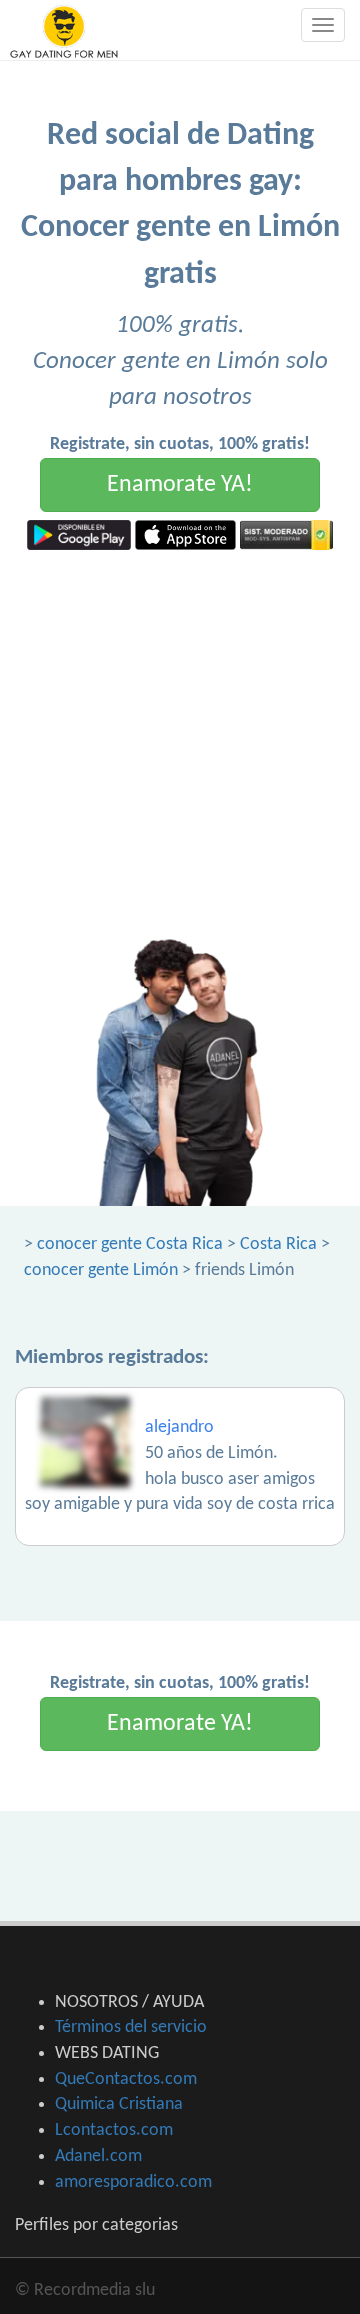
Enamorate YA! (180, 485)
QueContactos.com (126, 2079)
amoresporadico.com (133, 2182)
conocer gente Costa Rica (130, 1244)
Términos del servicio (131, 2027)
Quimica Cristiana (119, 2104)
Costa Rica (278, 1244)
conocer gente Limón (101, 1270)
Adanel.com (98, 2156)
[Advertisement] (180, 740)
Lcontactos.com (114, 2130)
